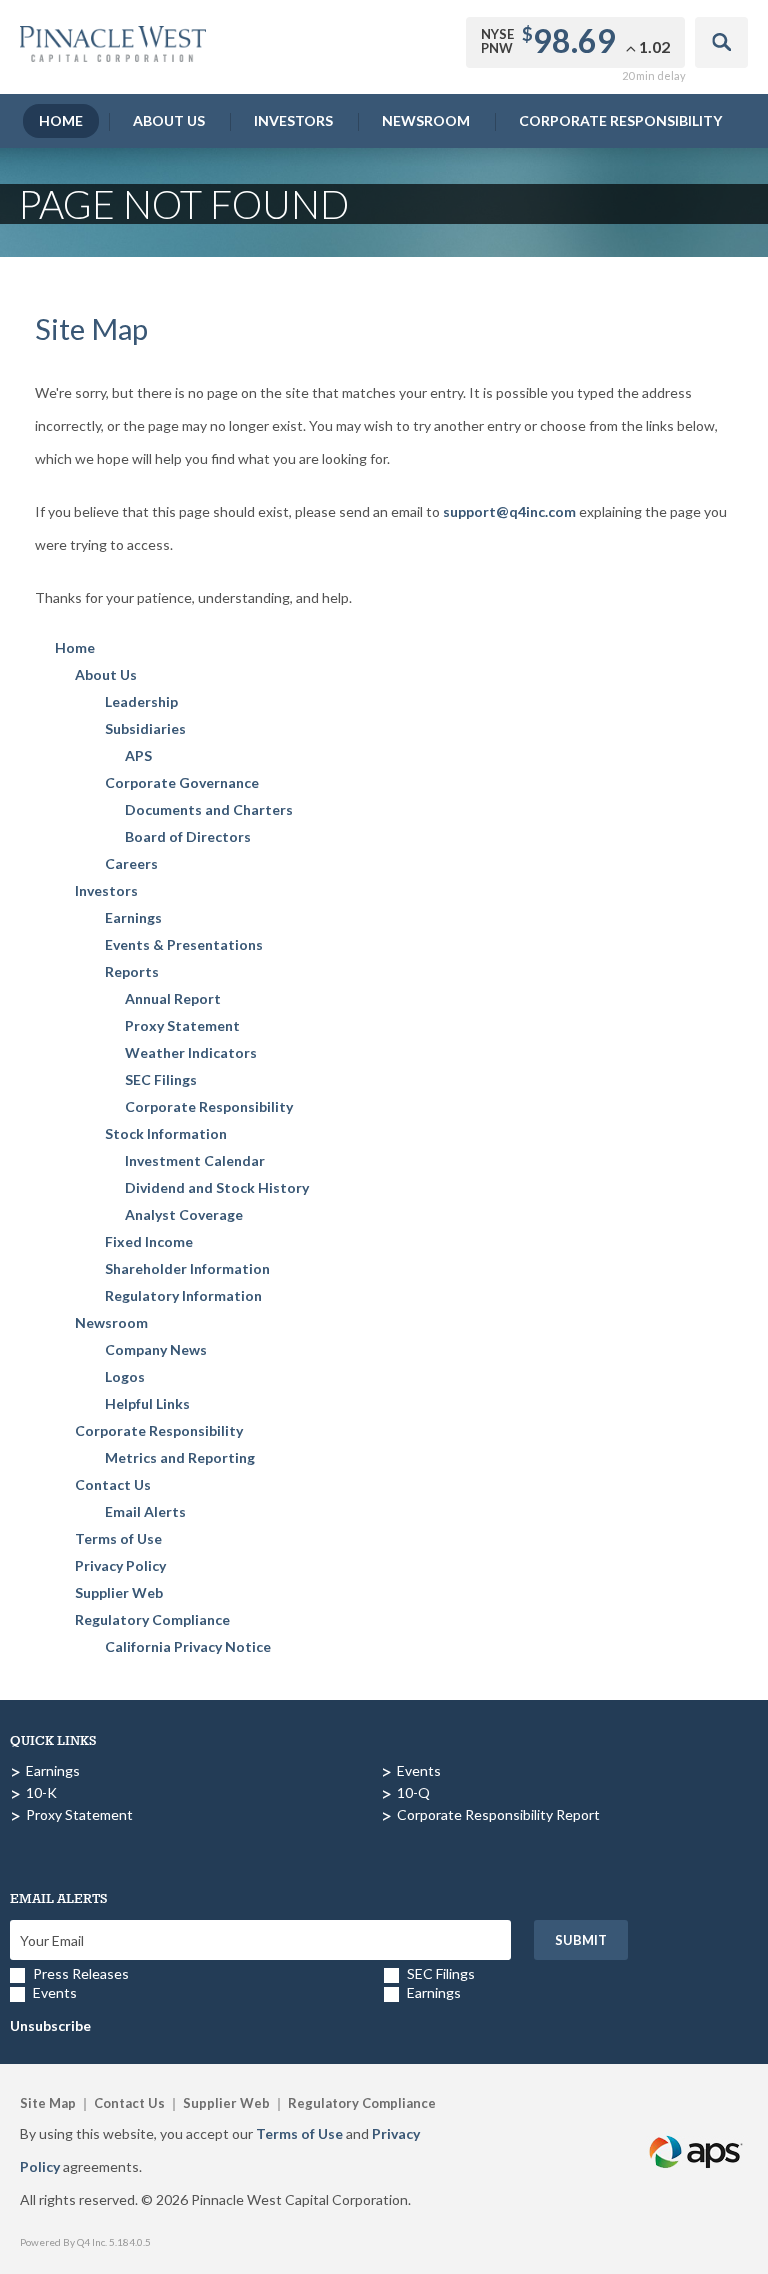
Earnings (133, 917)
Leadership (141, 701)
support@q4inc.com (509, 511)
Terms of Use (118, 1538)
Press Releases (81, 1973)
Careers (131, 863)
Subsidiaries (145, 728)
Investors (293, 120)
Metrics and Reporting (180, 1457)
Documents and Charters (209, 809)
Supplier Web (119, 1592)
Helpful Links (147, 1403)
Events (419, 1770)
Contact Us (113, 1484)
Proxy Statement (182, 1025)
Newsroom (426, 120)
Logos (125, 1376)
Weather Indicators (191, 1052)
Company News (156, 1349)
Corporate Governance (182, 782)
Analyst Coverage (184, 1214)
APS (138, 755)
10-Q (413, 1792)
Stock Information (166, 1133)
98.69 (574, 40)
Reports (132, 971)
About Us (169, 120)
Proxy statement (79, 1814)
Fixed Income (149, 1241)
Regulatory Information (183, 1295)
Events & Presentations (184, 944)
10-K (41, 1792)
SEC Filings (161, 1079)
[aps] (697, 2128)
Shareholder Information (187, 1268)
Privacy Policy (120, 1565)
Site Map (48, 2103)
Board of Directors (188, 836)
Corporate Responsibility (620, 120)
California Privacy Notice (188, 1646)
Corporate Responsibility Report (498, 1814)
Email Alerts (145, 1511)
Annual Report (173, 998)
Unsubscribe (50, 2025)
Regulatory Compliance (152, 1619)
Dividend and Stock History (217, 1187)
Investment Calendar (195, 1160)
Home (61, 120)
